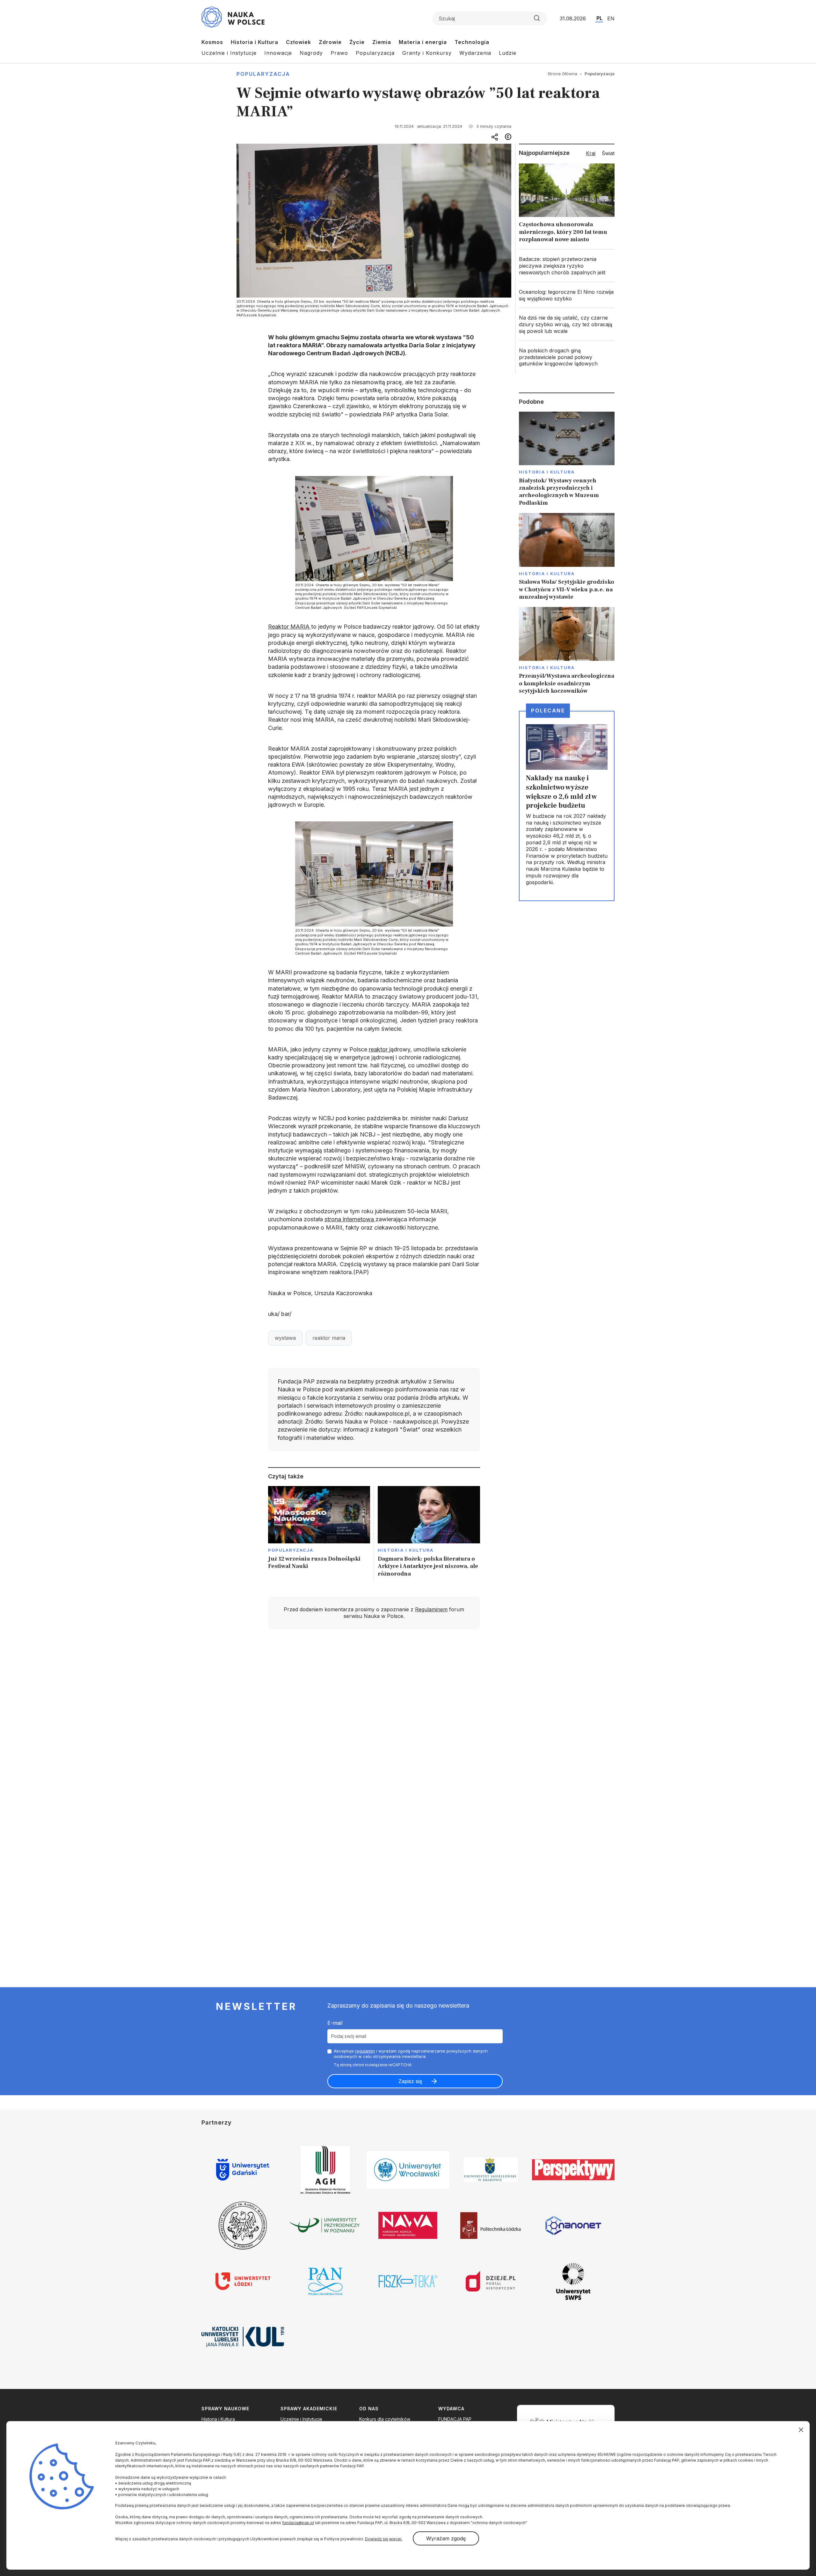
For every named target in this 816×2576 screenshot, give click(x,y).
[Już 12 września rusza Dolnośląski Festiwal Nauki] (319, 1533)
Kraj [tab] (591, 153)
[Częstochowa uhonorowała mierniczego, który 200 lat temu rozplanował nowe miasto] (567, 205)
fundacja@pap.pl (298, 2523)
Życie (357, 42)
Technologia (472, 42)
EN (611, 18)
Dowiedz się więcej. (384, 2539)
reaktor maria (329, 1338)
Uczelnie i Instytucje (229, 53)
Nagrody (311, 53)
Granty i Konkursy (427, 53)
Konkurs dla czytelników (385, 2419)
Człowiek (299, 42)
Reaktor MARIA (290, 627)
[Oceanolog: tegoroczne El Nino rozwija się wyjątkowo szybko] (567, 295)
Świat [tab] (608, 153)
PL (599, 18)
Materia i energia (423, 42)
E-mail (335, 2023)
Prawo (339, 53)
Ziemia (382, 42)
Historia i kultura (406, 1550)
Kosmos (212, 42)
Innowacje (278, 53)
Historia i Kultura (255, 42)
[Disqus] (374, 1725)
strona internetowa (350, 1219)
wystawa (285, 1338)
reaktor (379, 1049)
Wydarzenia (475, 53)
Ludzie (508, 53)
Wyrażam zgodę (446, 2538)
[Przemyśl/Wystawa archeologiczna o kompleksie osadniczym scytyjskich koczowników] (567, 651)
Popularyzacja (375, 53)
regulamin (365, 2051)
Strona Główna (562, 74)
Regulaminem (431, 1609)
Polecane (548, 711)
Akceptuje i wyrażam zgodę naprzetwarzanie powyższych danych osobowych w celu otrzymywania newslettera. (411, 2054)
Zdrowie (330, 42)
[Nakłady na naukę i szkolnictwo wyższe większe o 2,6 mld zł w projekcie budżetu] (567, 806)
